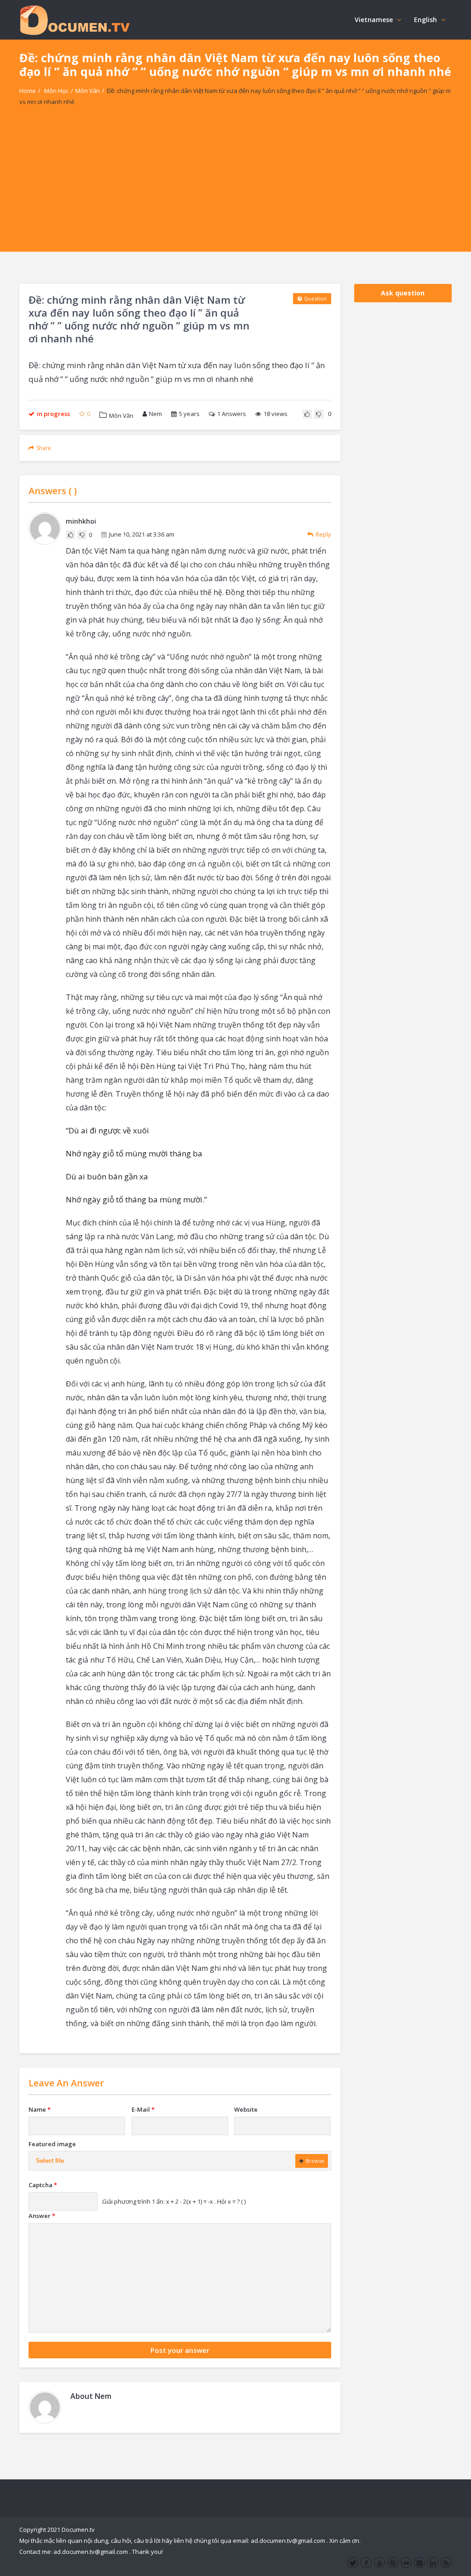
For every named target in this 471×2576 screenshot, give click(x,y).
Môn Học (56, 91)
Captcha (43, 2185)
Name (40, 2109)
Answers (232, 414)
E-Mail (143, 2109)
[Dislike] (319, 414)
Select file (50, 2161)
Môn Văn (88, 91)
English (425, 20)
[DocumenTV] (75, 20)
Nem (155, 414)
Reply (323, 534)
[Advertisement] (235, 187)
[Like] (307, 414)
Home (28, 91)
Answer (42, 2216)
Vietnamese (374, 20)
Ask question (403, 293)
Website (246, 2109)
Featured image (52, 2144)
